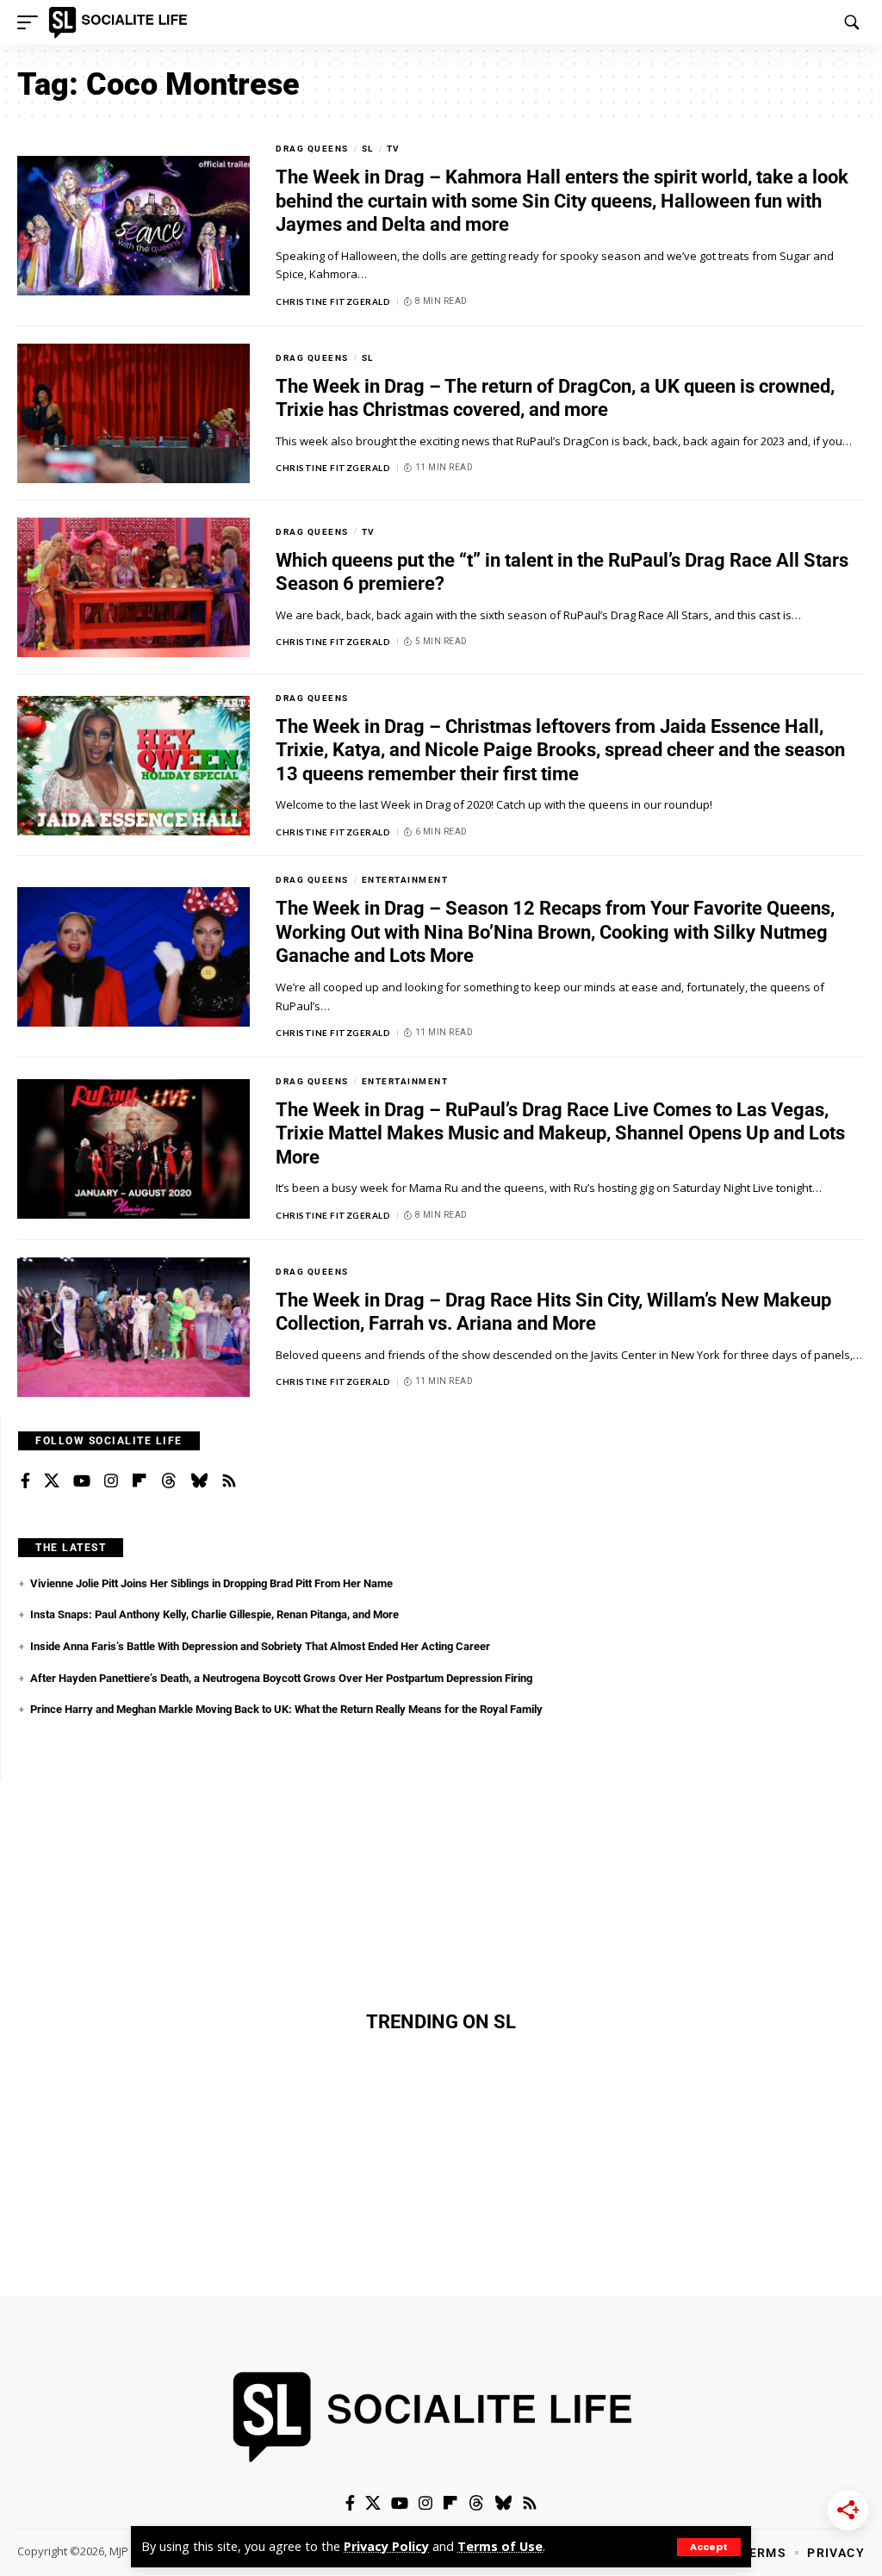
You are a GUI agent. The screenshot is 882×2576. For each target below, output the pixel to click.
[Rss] (229, 1481)
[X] (52, 1481)
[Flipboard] (140, 1481)
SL (368, 149)
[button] (709, 2547)
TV (394, 149)
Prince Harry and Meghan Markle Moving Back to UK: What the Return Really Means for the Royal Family (286, 1709)
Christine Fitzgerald (333, 301)
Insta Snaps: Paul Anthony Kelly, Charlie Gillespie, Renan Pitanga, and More (214, 1614)
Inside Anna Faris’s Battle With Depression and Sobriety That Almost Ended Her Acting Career (260, 1646)
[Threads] (169, 1481)
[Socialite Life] (121, 22)
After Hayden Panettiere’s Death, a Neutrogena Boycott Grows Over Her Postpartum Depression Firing (281, 1678)
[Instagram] (111, 1481)
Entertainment (405, 880)
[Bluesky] (199, 1481)
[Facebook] (25, 1481)
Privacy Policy (386, 2546)
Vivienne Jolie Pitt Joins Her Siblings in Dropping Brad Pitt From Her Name (211, 1583)
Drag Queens (312, 149)
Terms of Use (500, 2546)
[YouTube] (82, 1481)
